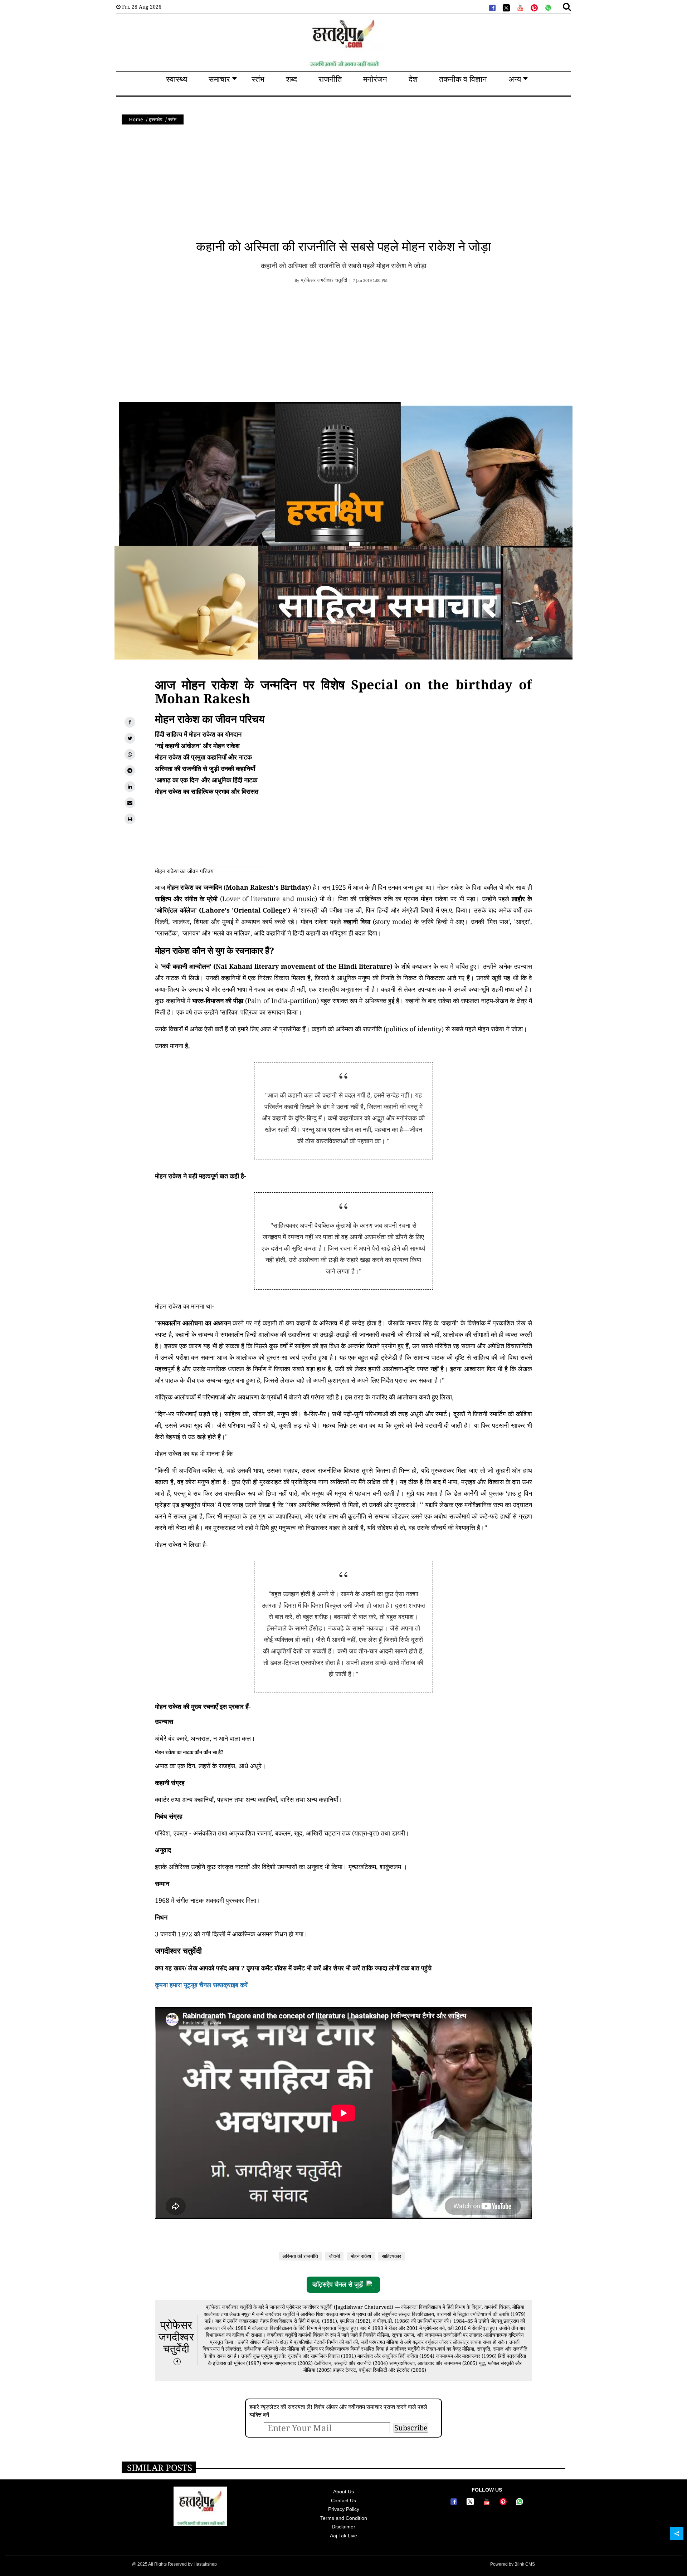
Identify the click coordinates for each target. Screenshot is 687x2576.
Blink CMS (525, 2564)
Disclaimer (343, 2527)
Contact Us (343, 2501)
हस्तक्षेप (156, 119)
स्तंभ (172, 119)
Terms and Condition (344, 2518)
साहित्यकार (391, 2256)
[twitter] (506, 7)
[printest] (533, 7)
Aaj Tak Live (343, 2536)
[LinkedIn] (130, 787)
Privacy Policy (344, 2509)
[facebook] (492, 7)
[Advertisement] (343, 185)
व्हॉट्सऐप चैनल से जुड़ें (338, 2284)
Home (136, 119)
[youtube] (520, 7)
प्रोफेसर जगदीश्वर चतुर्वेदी (176, 2337)
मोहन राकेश (361, 2256)
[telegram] (130, 771)
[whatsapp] (547, 7)
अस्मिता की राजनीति (300, 2256)
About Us (343, 2492)
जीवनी (334, 2256)
